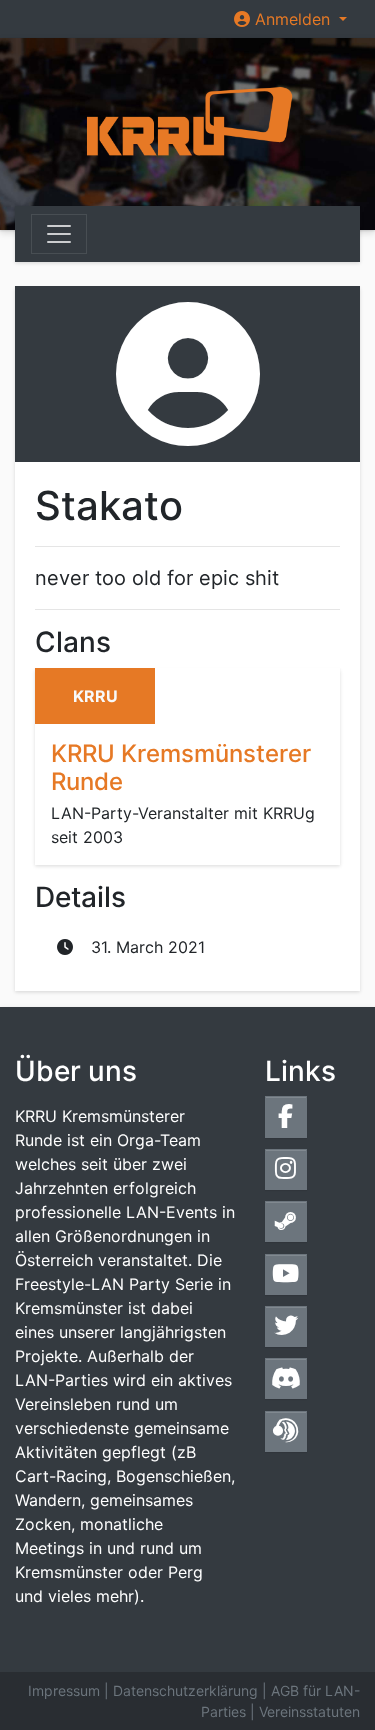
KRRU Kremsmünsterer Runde (181, 768)
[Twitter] (286, 1326)
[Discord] (286, 1378)
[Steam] (286, 1221)
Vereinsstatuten (309, 1711)
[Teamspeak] (286, 1431)
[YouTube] (286, 1274)
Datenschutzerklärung (185, 1690)
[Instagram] (286, 1169)
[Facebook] (286, 1116)
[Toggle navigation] (59, 234)
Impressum (64, 1690)
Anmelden (292, 19)
